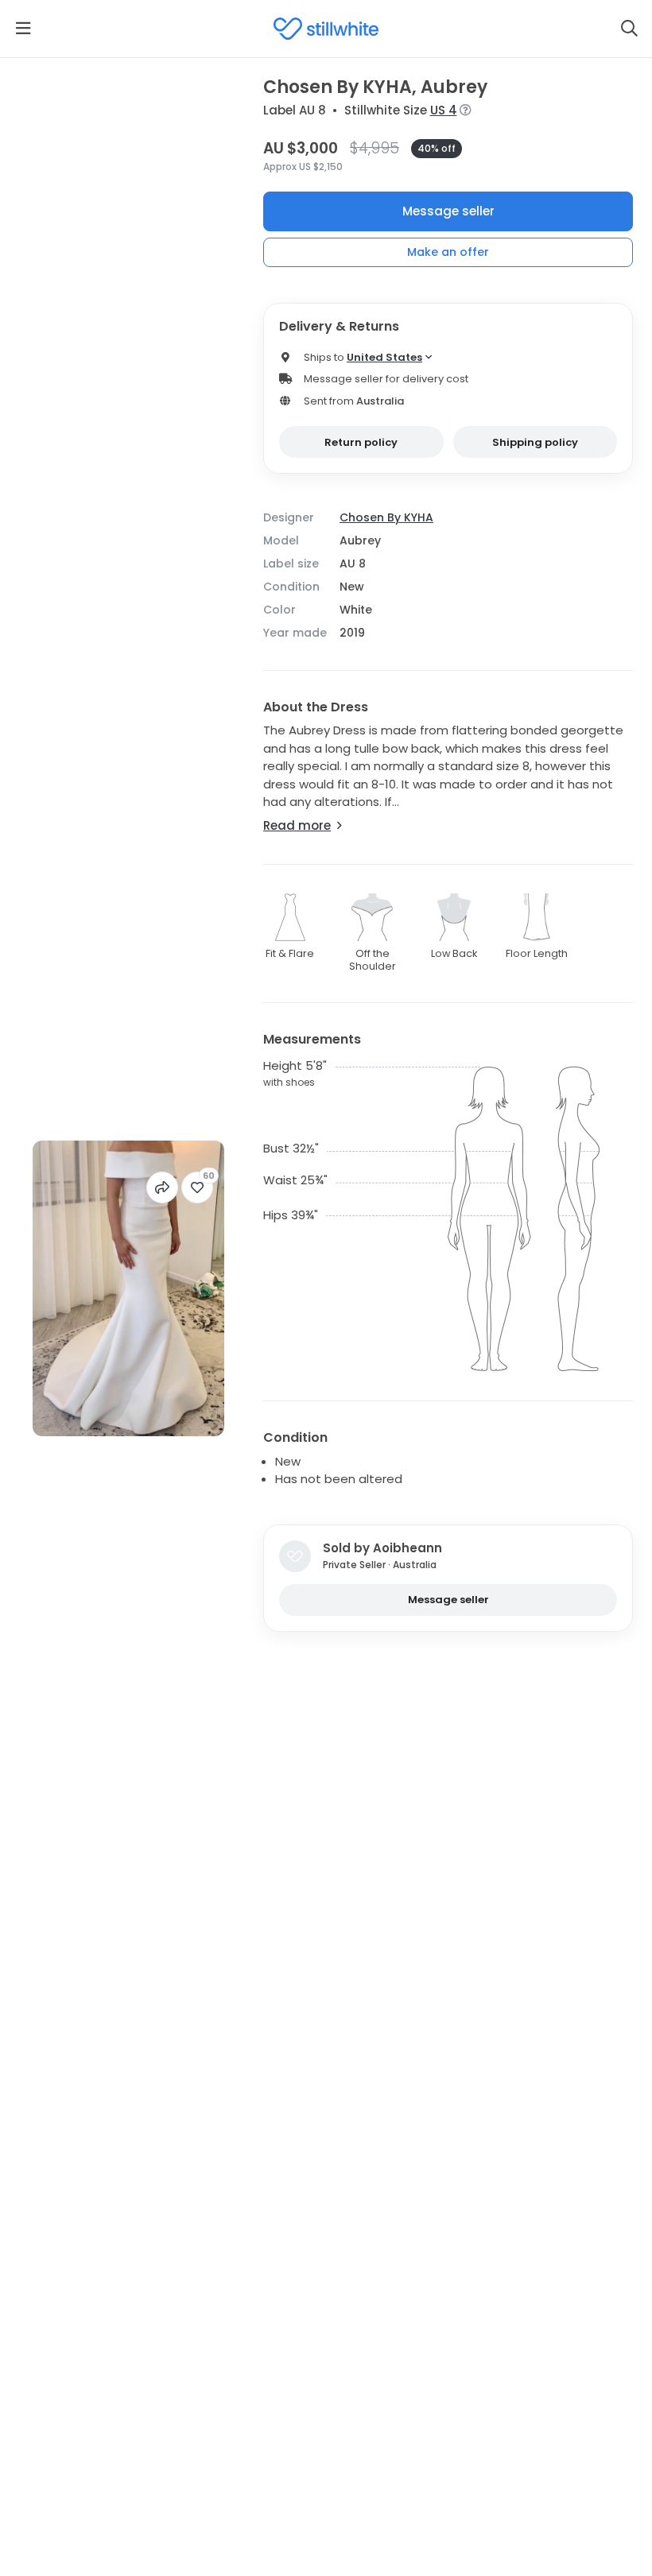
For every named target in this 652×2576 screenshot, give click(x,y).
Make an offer (448, 252)
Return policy (361, 442)
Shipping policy (535, 442)
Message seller (448, 211)
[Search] (629, 29)
